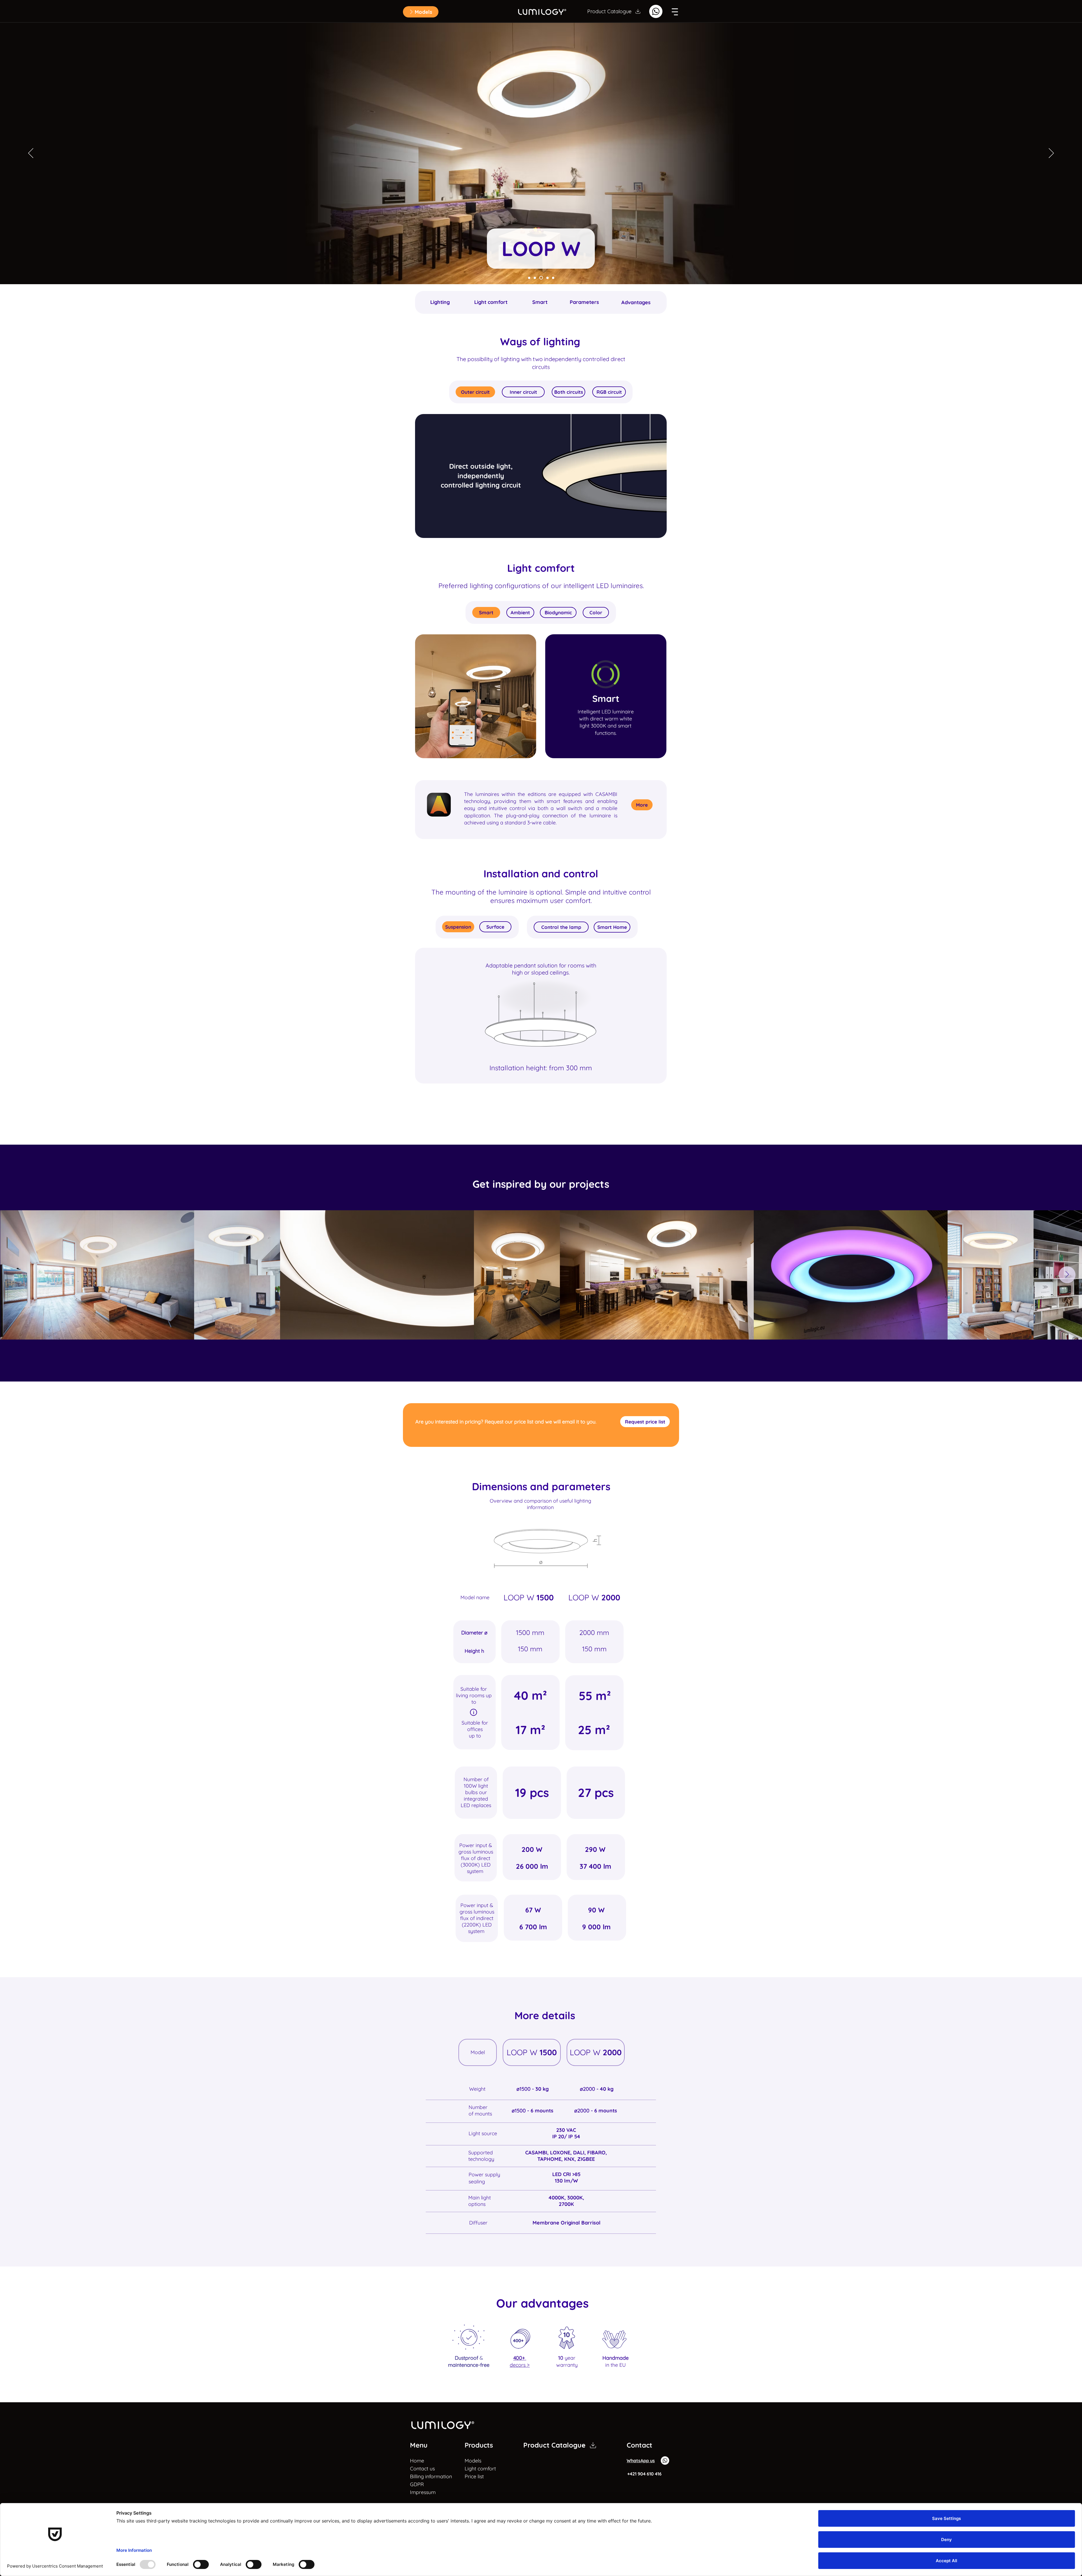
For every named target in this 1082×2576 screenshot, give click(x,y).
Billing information (424, 2476)
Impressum (423, 2492)
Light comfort (480, 2469)
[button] (421, 12)
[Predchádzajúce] (31, 154)
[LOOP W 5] (553, 278)
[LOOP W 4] (547, 278)
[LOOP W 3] (540, 278)
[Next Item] (1067, 1275)
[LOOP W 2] (535, 278)
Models (473, 2461)
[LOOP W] (529, 278)
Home (417, 2461)
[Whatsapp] (656, 11)
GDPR (417, 2484)
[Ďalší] (1051, 154)
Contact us (422, 2469)
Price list (474, 2476)
